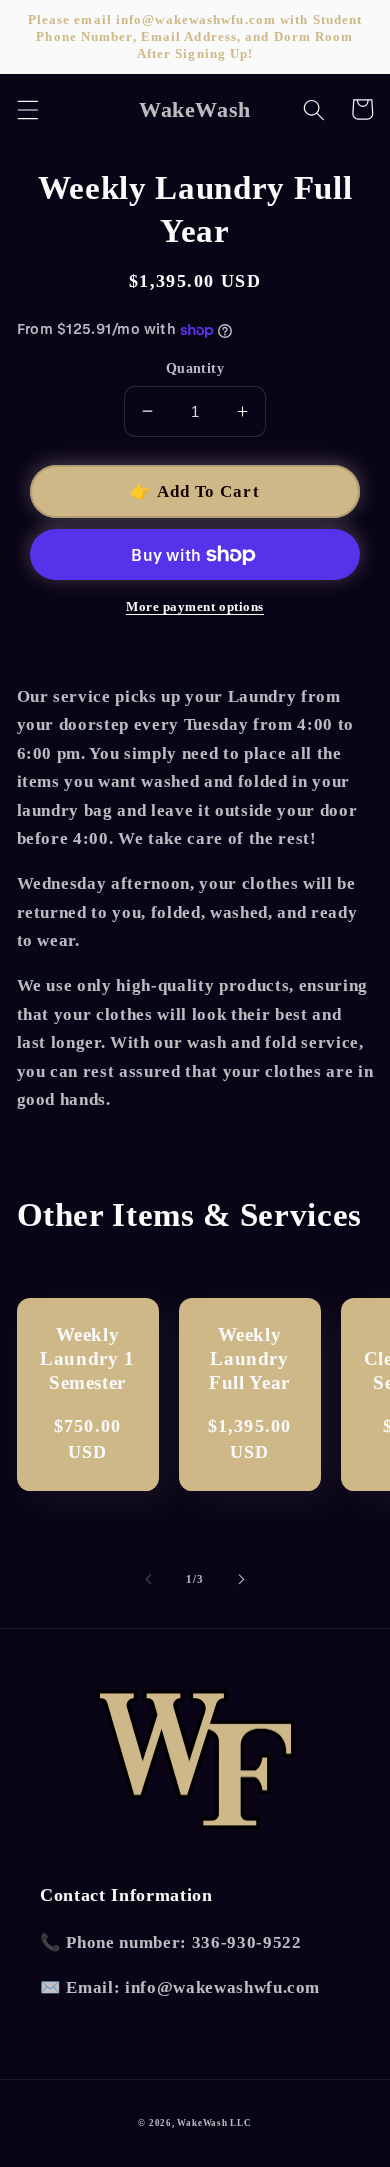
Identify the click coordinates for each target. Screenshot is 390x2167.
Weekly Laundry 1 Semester (87, 1359)
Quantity (195, 368)
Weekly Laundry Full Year (249, 1359)
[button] (27, 109)
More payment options (195, 606)
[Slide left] (149, 1579)
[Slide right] (241, 1579)
